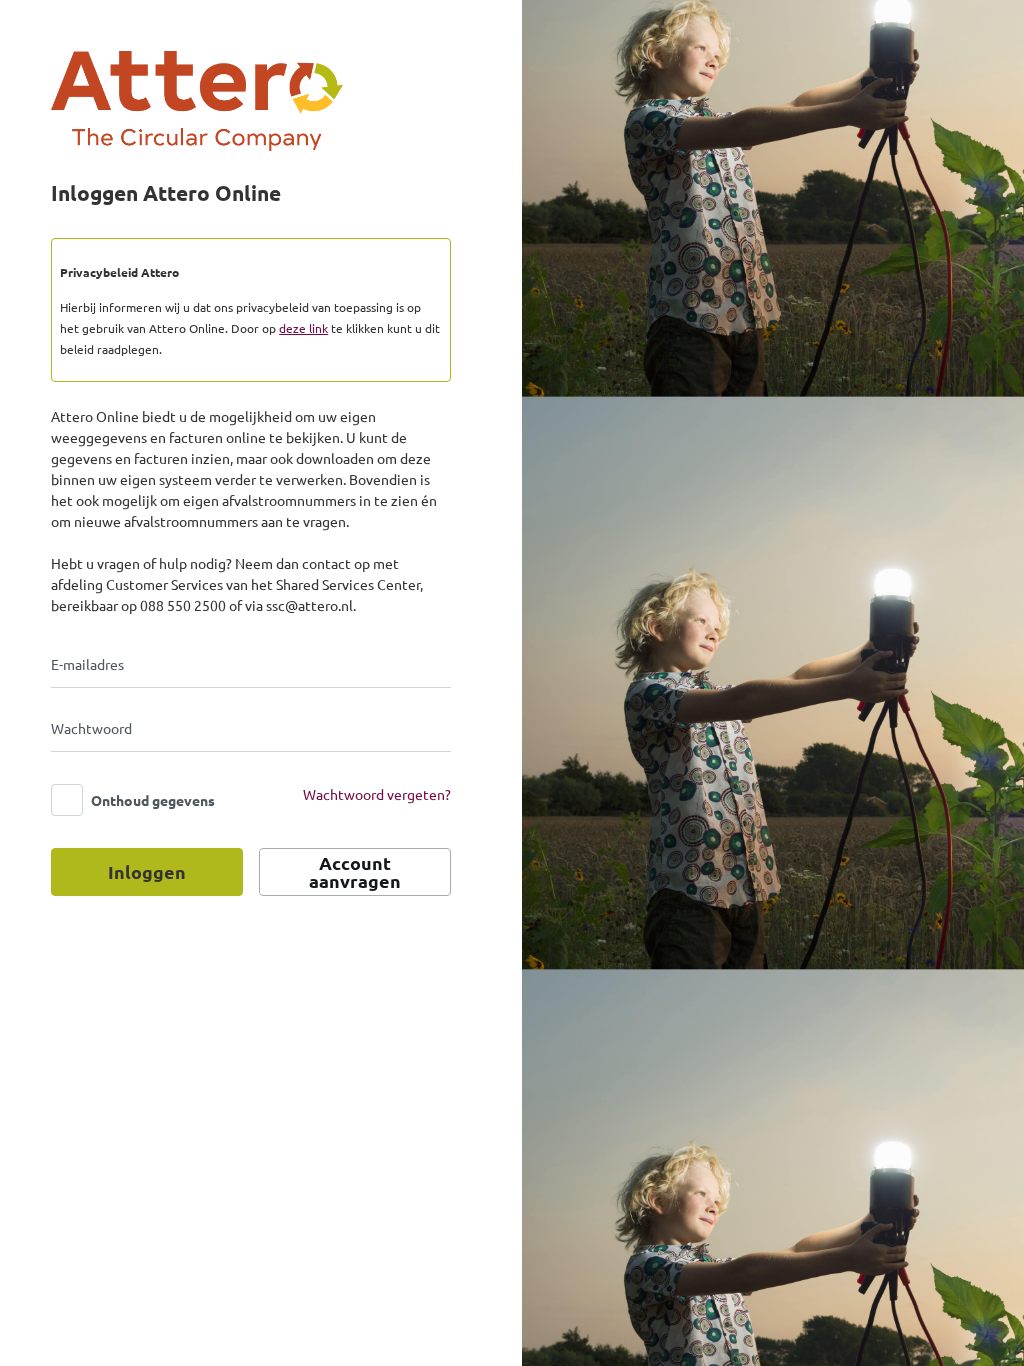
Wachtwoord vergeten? (377, 794)
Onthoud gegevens (153, 800)
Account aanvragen (355, 871)
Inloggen (147, 871)
